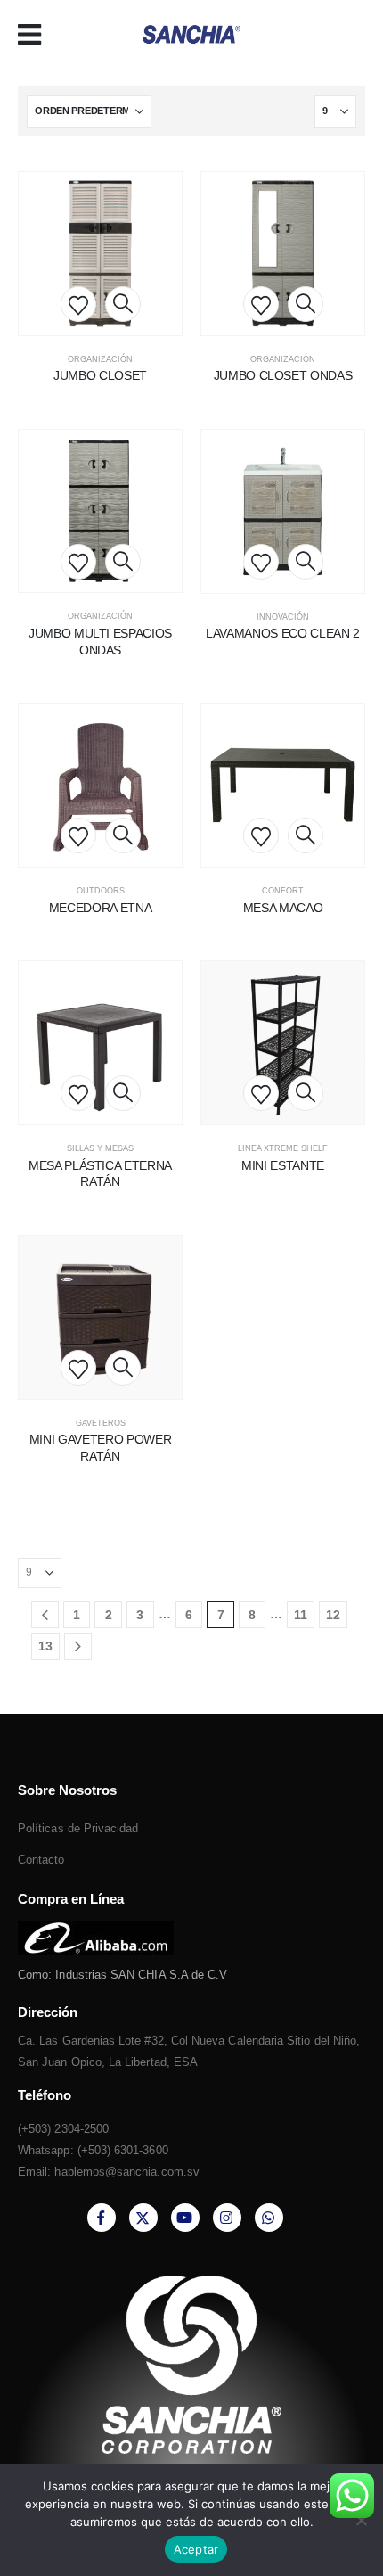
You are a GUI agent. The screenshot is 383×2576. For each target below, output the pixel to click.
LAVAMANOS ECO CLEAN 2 (283, 633)
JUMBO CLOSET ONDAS (283, 375)
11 (301, 1615)
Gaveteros (101, 1423)
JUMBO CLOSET (100, 375)
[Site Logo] (191, 35)
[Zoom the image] (96, 1931)
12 (333, 1615)
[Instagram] (227, 2218)
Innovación (283, 617)
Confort (283, 891)
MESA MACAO (283, 908)
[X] (143, 2218)
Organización (100, 359)
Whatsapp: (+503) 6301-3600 (93, 2150)
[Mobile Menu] (35, 35)
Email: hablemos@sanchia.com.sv (109, 2172)
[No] (361, 2520)
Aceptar (196, 2549)
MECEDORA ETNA (100, 908)
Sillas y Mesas (100, 1148)
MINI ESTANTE (283, 1165)
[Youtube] (185, 2218)
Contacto (41, 1860)
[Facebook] (102, 2218)
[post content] (100, 254)
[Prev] (45, 1615)
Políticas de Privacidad (78, 1828)
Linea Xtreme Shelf (283, 1148)
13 (45, 1646)
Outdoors (101, 891)
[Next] (78, 1646)
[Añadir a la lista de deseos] (78, 304)
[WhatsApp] (269, 2218)
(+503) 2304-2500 (63, 2129)
